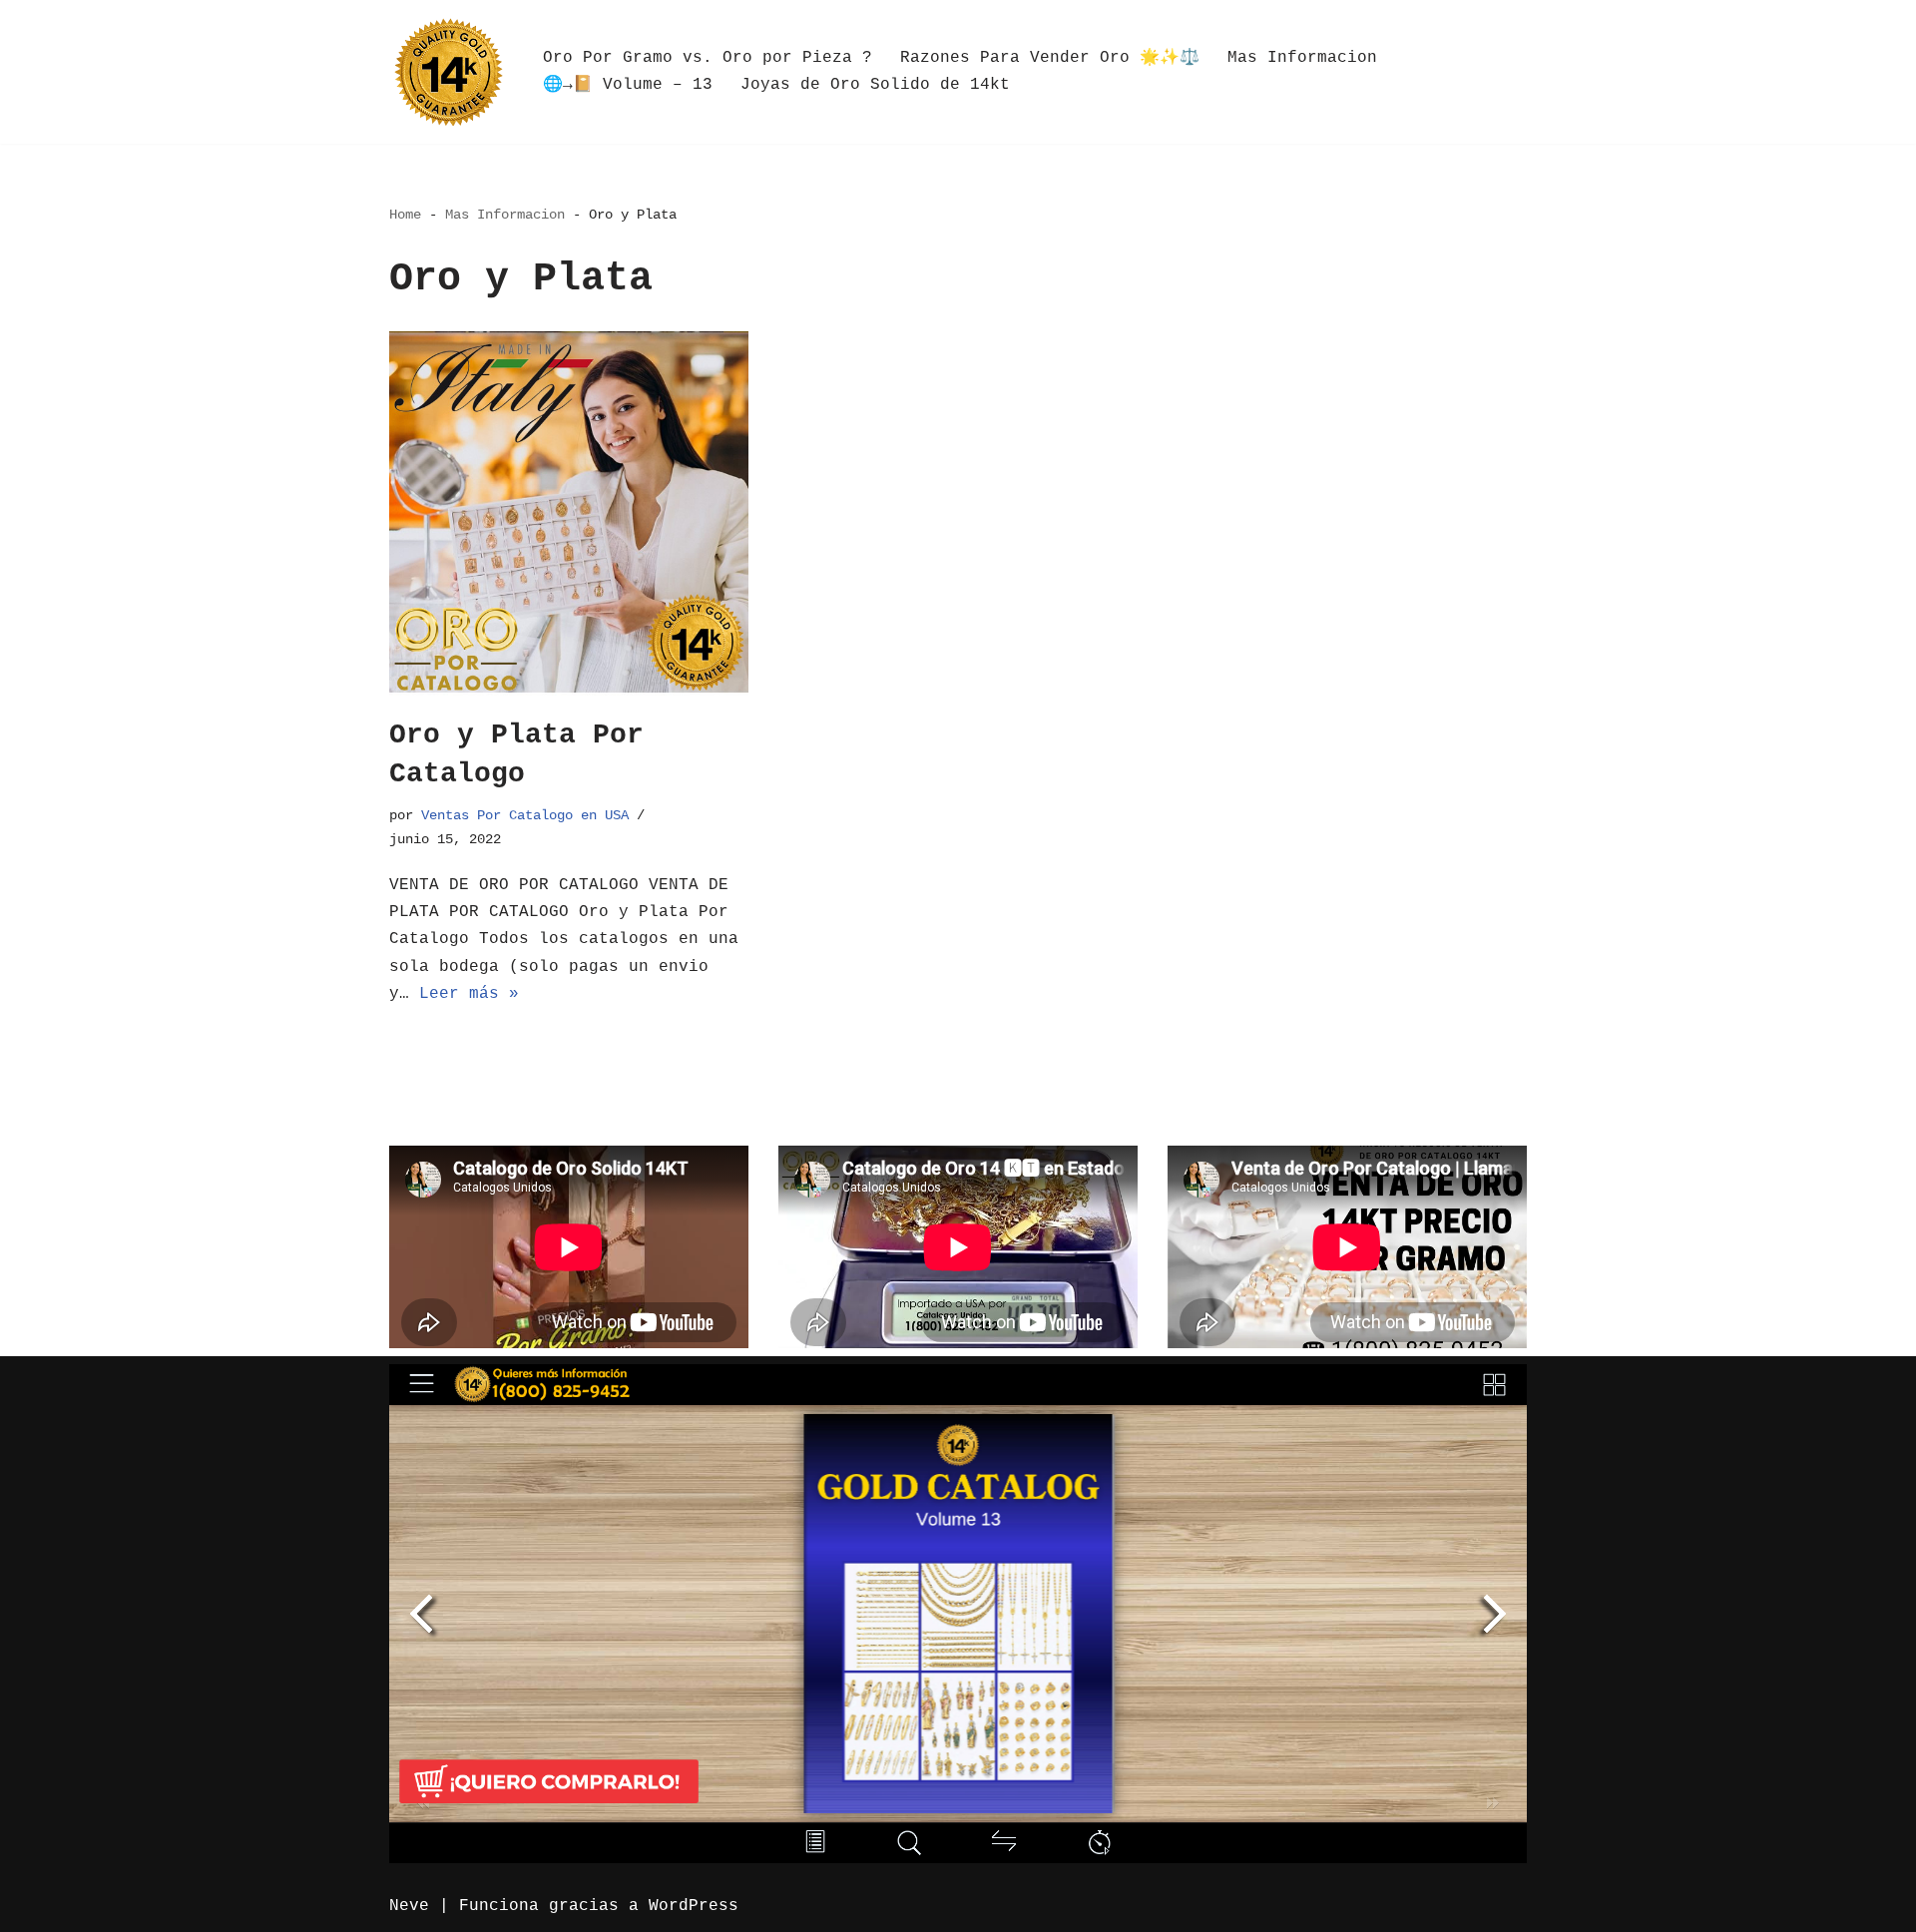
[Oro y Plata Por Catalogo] (569, 513)
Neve (409, 1906)
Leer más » (469, 994)
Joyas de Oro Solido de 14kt (875, 85)
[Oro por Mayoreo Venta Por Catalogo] (449, 72)
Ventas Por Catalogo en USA (525, 815)
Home (405, 215)
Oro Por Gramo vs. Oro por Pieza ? (708, 58)
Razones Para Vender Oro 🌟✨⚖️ (1050, 58)
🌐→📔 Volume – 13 (628, 85)
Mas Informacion (1302, 58)
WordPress (694, 1906)
